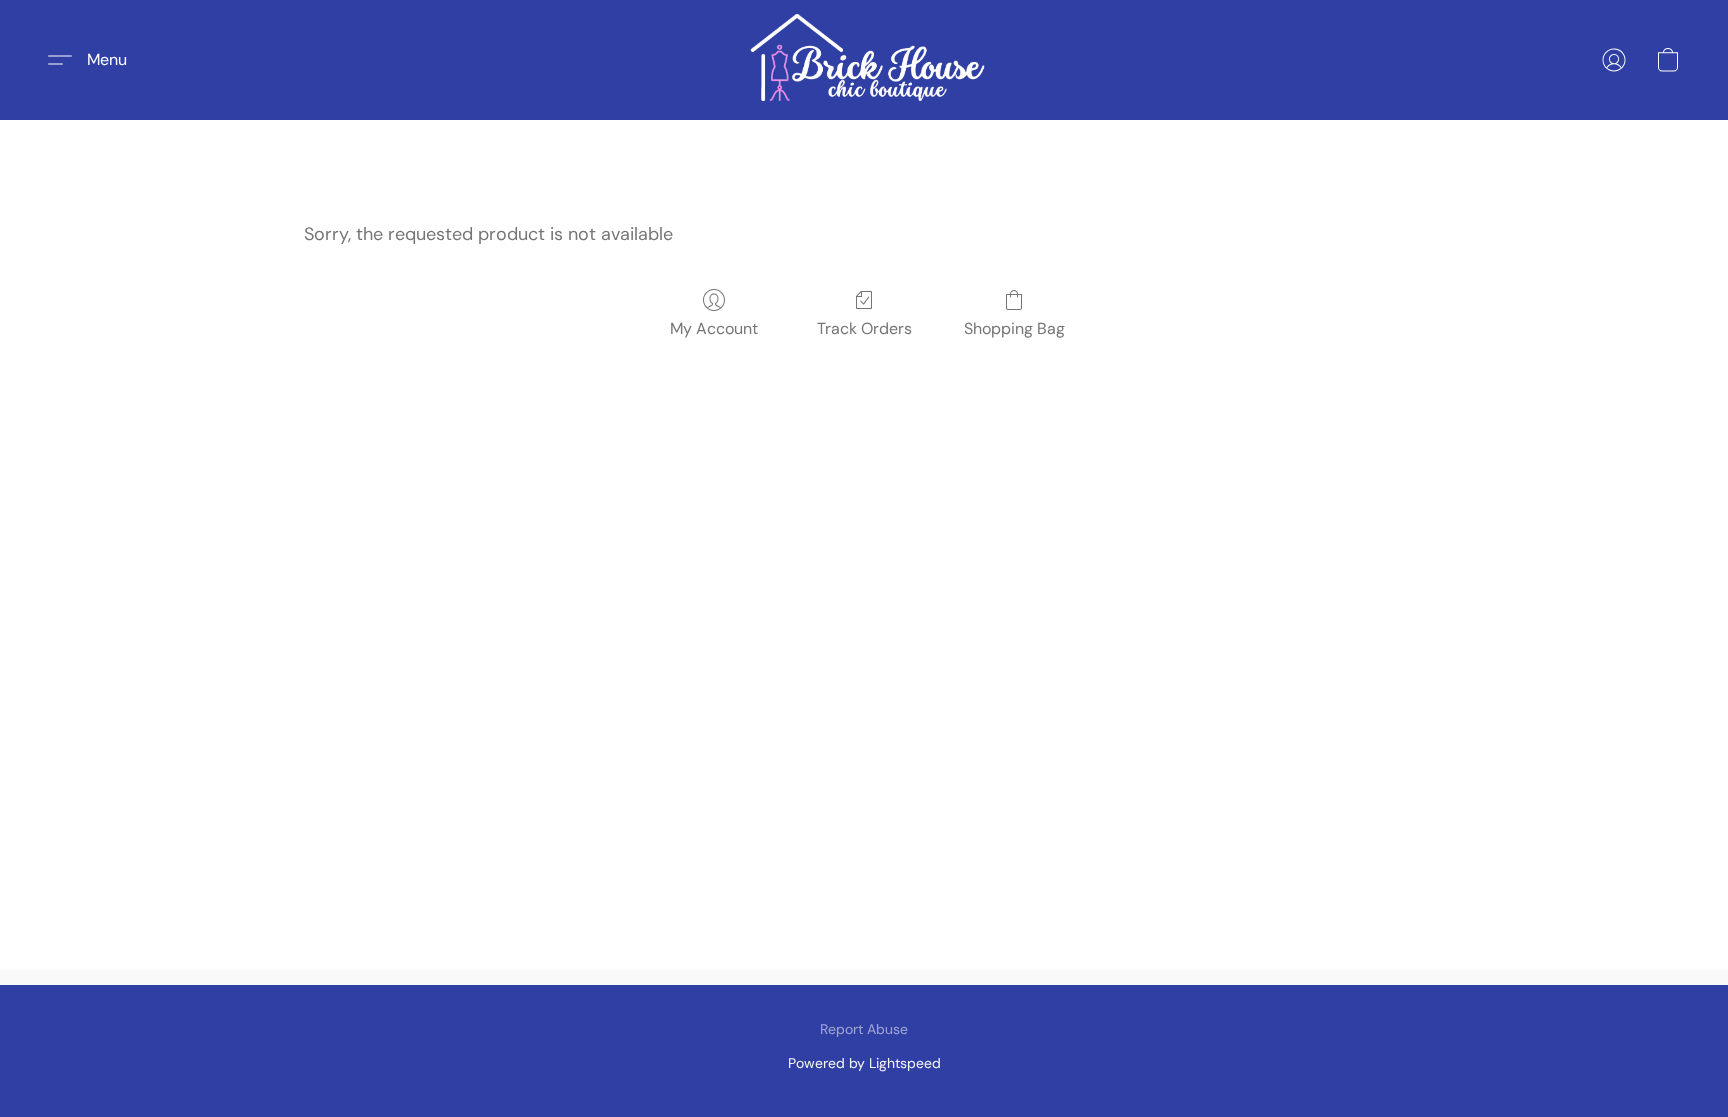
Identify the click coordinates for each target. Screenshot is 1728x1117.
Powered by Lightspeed (864, 1063)
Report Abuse (864, 1029)
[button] (864, 60)
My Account (714, 328)
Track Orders (864, 328)
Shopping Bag (1014, 328)
